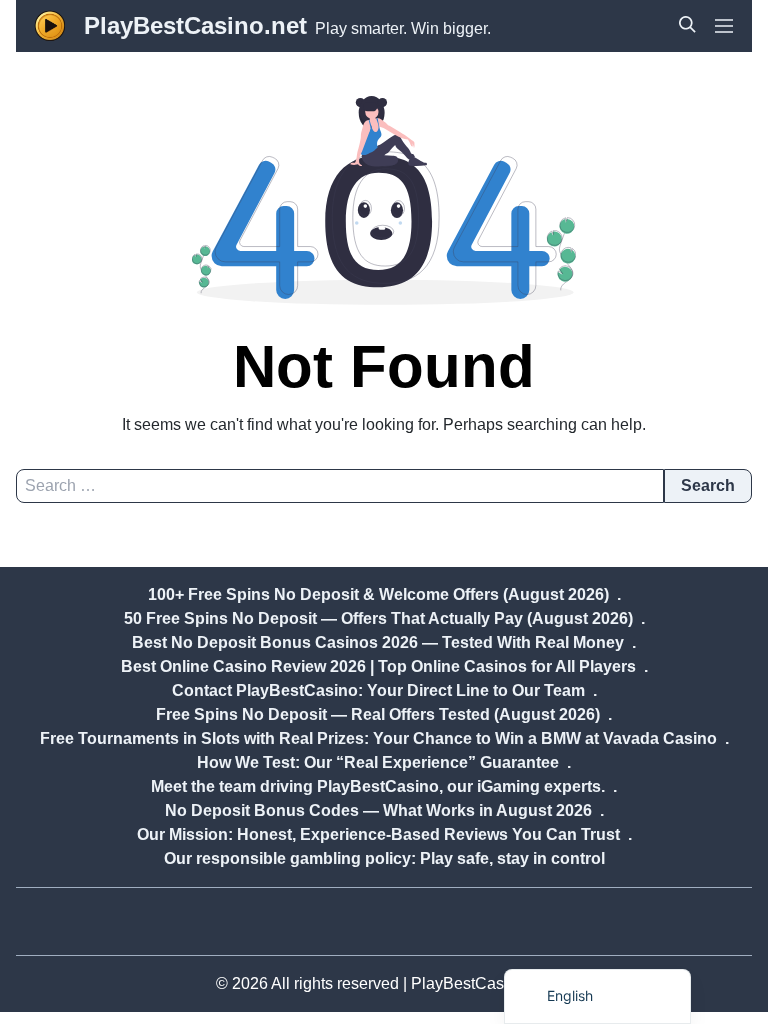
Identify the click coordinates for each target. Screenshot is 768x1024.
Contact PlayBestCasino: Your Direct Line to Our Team (378, 690)
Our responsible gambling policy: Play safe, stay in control (384, 858)
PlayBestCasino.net (195, 25)
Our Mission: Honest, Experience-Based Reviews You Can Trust (378, 834)
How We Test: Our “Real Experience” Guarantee (378, 762)
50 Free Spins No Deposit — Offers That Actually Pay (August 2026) (378, 618)
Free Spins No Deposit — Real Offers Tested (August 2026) (378, 714)
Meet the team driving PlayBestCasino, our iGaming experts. (378, 786)
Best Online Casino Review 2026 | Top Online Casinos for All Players (378, 666)
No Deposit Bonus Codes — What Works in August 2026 (378, 810)
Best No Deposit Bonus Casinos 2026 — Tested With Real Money (378, 642)
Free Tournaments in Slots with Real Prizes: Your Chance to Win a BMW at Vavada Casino (378, 738)
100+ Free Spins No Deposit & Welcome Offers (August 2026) (378, 594)
